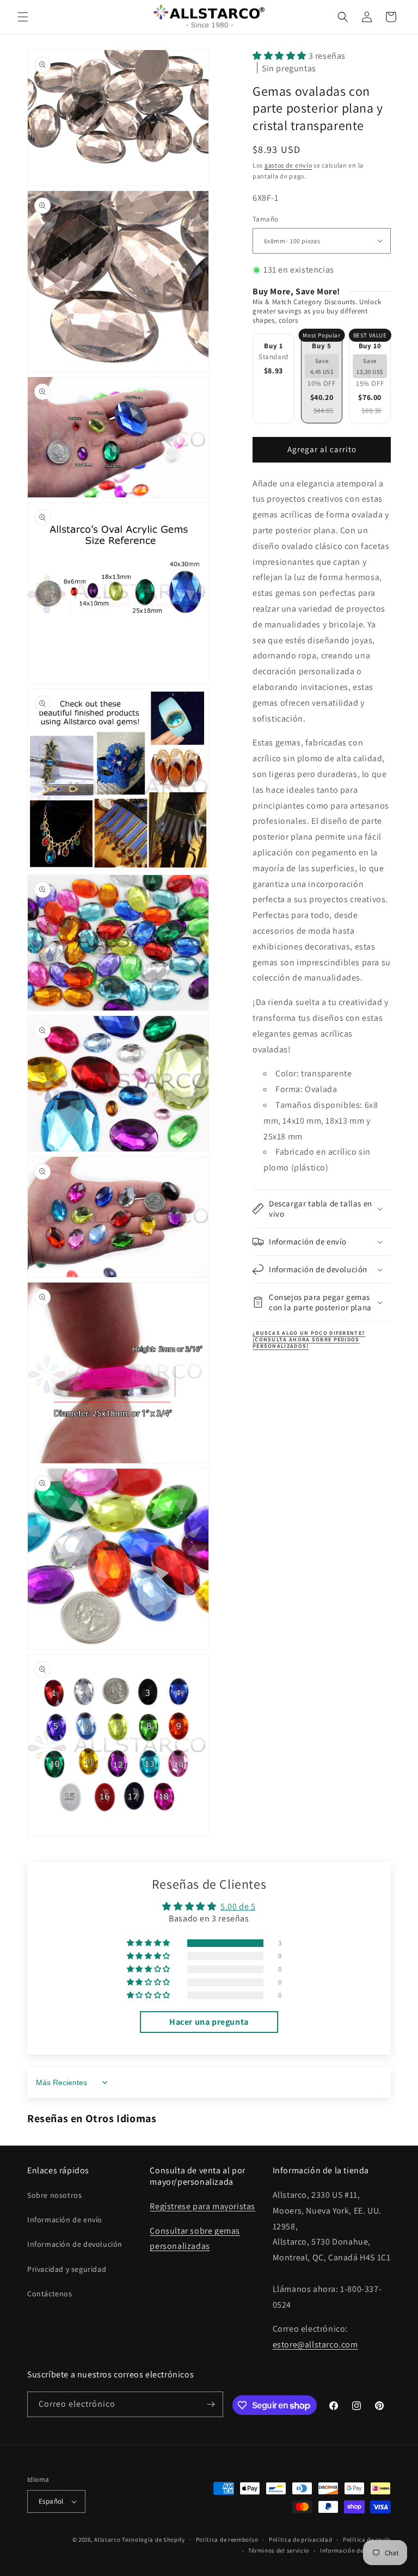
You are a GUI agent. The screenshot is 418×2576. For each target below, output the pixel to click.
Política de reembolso (227, 2540)
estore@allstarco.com (315, 2344)
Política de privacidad (300, 2540)
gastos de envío (288, 165)
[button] (23, 17)
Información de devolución (75, 2244)
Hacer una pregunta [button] (209, 2022)
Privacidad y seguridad (67, 2269)
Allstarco (107, 2540)
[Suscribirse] (211, 2404)
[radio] (273, 378)
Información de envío (65, 2220)
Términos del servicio (279, 2550)
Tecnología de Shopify (153, 2540)
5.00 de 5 (238, 1906)
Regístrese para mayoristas (202, 2206)
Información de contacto (355, 2550)
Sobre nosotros (54, 2195)
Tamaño (265, 219)
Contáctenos (50, 2294)
